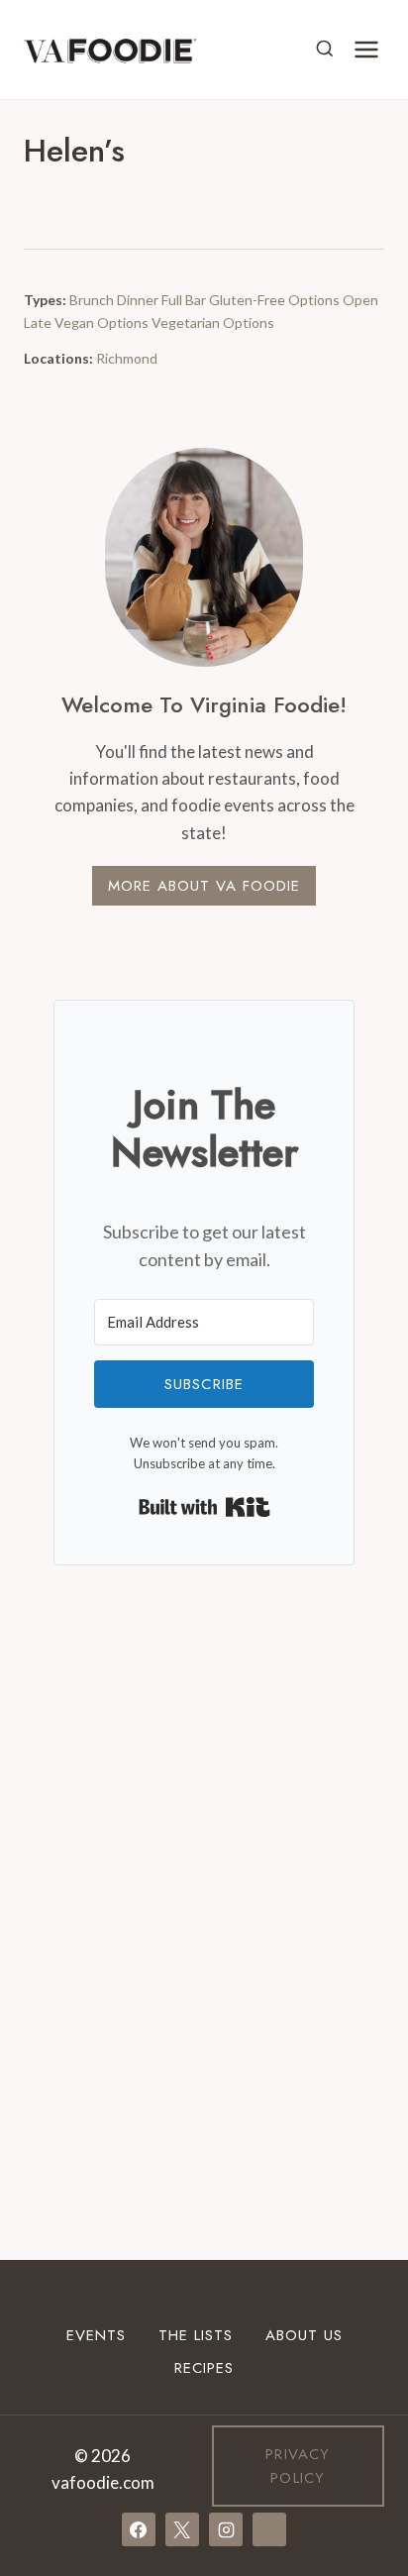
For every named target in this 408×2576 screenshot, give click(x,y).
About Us (304, 2335)
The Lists (196, 2335)
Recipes (204, 2368)
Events (96, 2335)
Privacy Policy (298, 2466)
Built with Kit (204, 1507)
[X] (182, 2529)
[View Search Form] (325, 50)
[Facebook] (139, 2529)
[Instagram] (226, 2529)
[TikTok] (269, 2529)
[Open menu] (366, 49)
